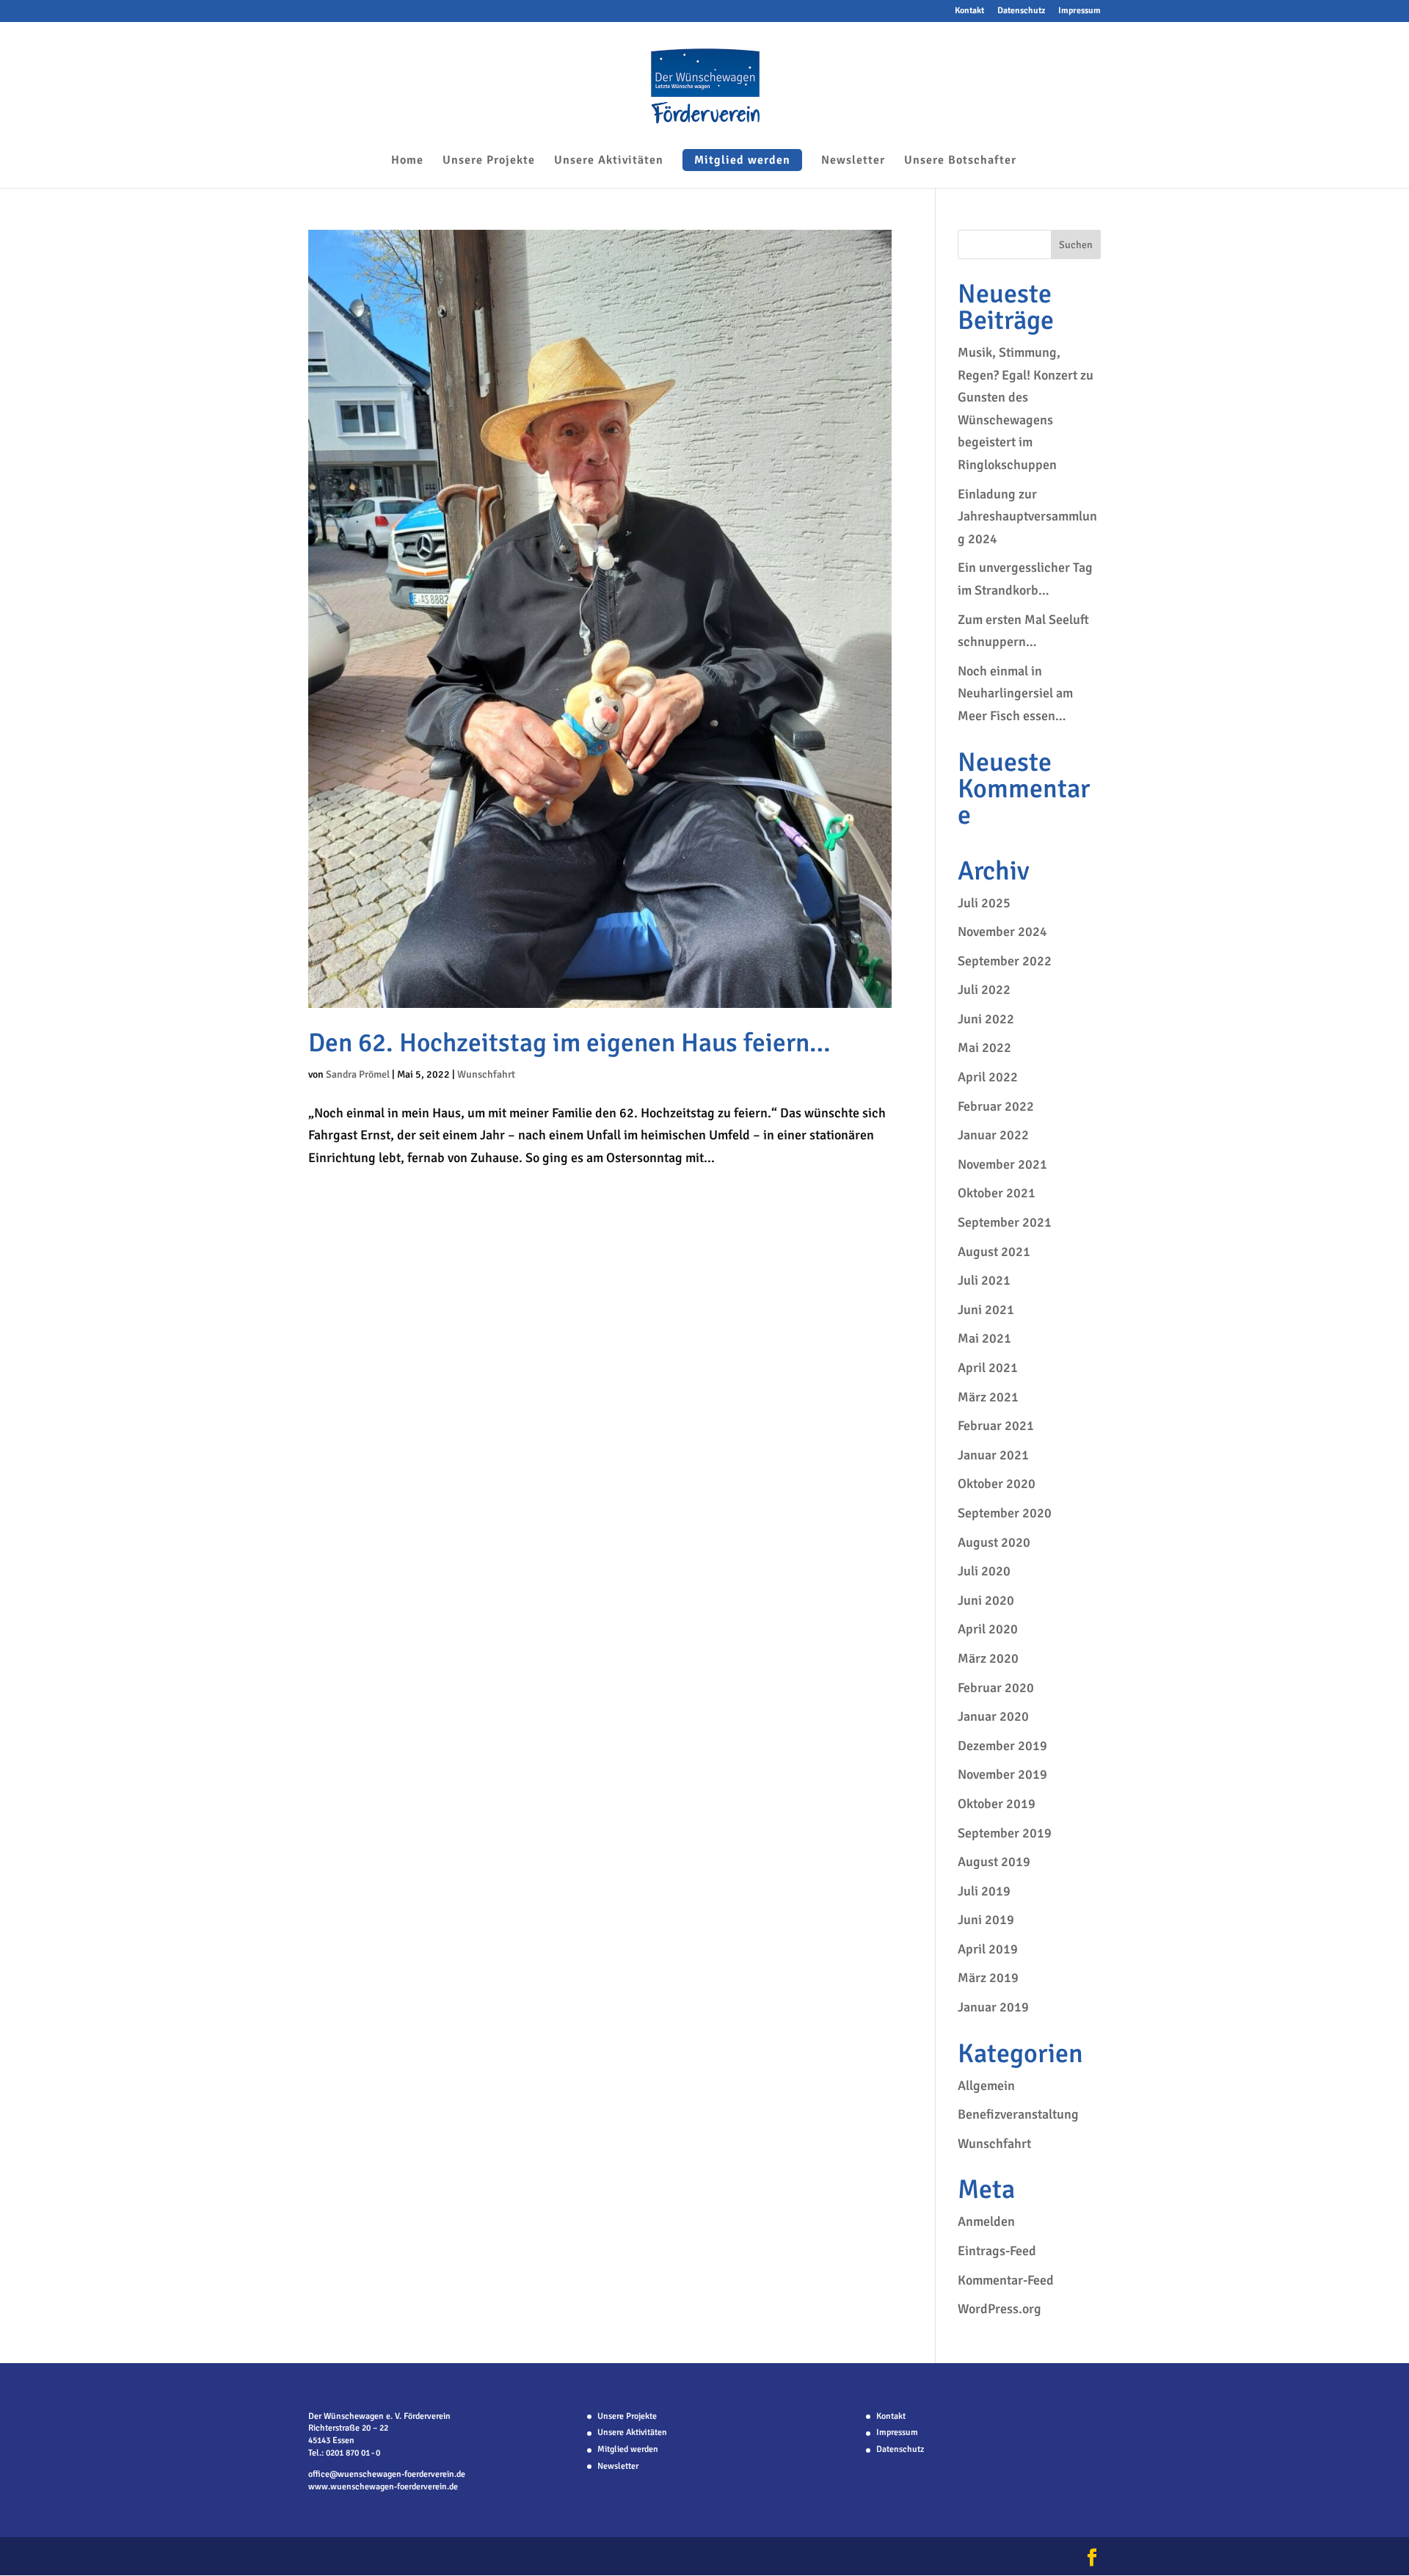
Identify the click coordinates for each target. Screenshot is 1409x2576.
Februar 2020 (996, 1688)
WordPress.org (1000, 2309)
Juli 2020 (984, 1571)
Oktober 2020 (997, 1484)
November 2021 (1002, 1164)
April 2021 (988, 1368)
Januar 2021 (993, 1455)
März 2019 (988, 1978)
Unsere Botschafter (960, 161)
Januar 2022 (993, 1135)
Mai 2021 (984, 1338)
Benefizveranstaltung (1018, 2114)
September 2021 (1005, 1222)
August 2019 (994, 1862)
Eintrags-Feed (997, 2251)
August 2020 (994, 1542)
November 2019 (1002, 1774)
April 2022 (988, 1077)
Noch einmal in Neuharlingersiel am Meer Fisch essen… (1015, 693)
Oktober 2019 (997, 1804)
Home (407, 161)
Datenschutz (1021, 11)
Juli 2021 (984, 1280)
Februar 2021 (996, 1426)
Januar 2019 (993, 2007)
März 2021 (988, 1397)
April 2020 (988, 1629)
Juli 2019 (984, 1891)
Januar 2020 (993, 1716)
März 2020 (988, 1658)
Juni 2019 (986, 1920)
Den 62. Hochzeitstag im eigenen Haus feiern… (569, 1043)
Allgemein (986, 2086)
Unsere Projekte (489, 161)
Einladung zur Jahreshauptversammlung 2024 (1027, 516)
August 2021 (994, 1252)
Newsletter (853, 161)
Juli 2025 (984, 903)
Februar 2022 (996, 1106)
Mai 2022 (984, 1048)
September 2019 (1005, 1833)
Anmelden (986, 2221)
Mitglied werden (742, 160)
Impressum (1079, 11)
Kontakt (969, 11)
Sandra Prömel (358, 1074)
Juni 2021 (986, 1310)
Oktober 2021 (997, 1193)
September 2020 (1005, 1513)
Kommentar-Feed (1006, 2280)
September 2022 (1005, 961)
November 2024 (1002, 932)
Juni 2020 (986, 1600)
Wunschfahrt (486, 1074)
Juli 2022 (984, 990)
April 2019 (988, 1949)
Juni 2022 (986, 1019)
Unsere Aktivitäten (609, 161)
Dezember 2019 (1002, 1746)
